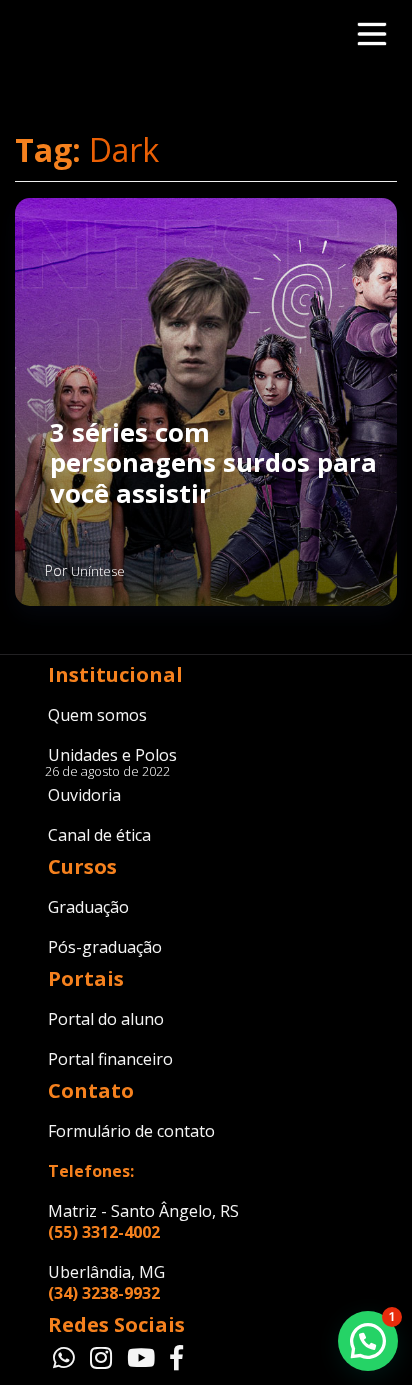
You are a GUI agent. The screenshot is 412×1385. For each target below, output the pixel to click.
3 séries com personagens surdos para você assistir (213, 464)
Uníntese (98, 571)
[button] (368, 1341)
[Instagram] (103, 1359)
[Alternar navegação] (366, 34)
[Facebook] (176, 1359)
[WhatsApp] (66, 1359)
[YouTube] (143, 1359)
